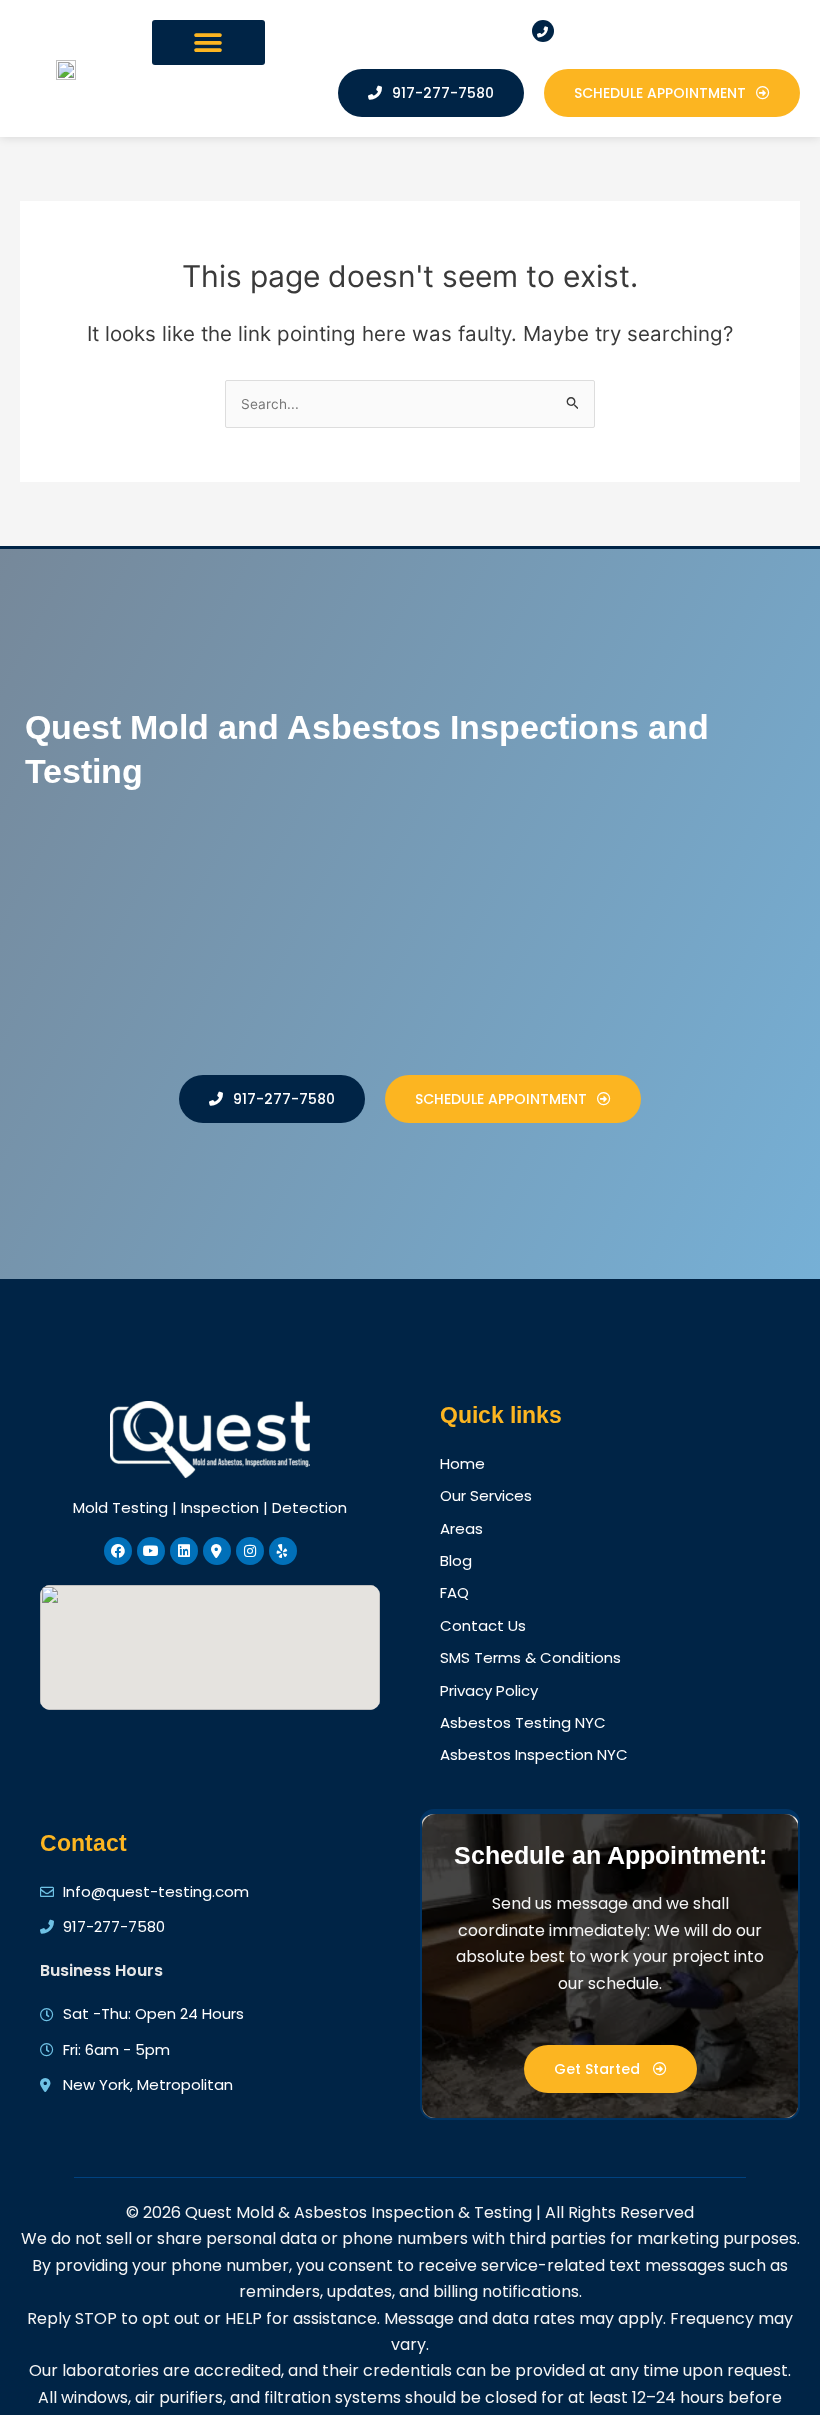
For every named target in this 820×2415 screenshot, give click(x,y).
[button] (209, 42)
